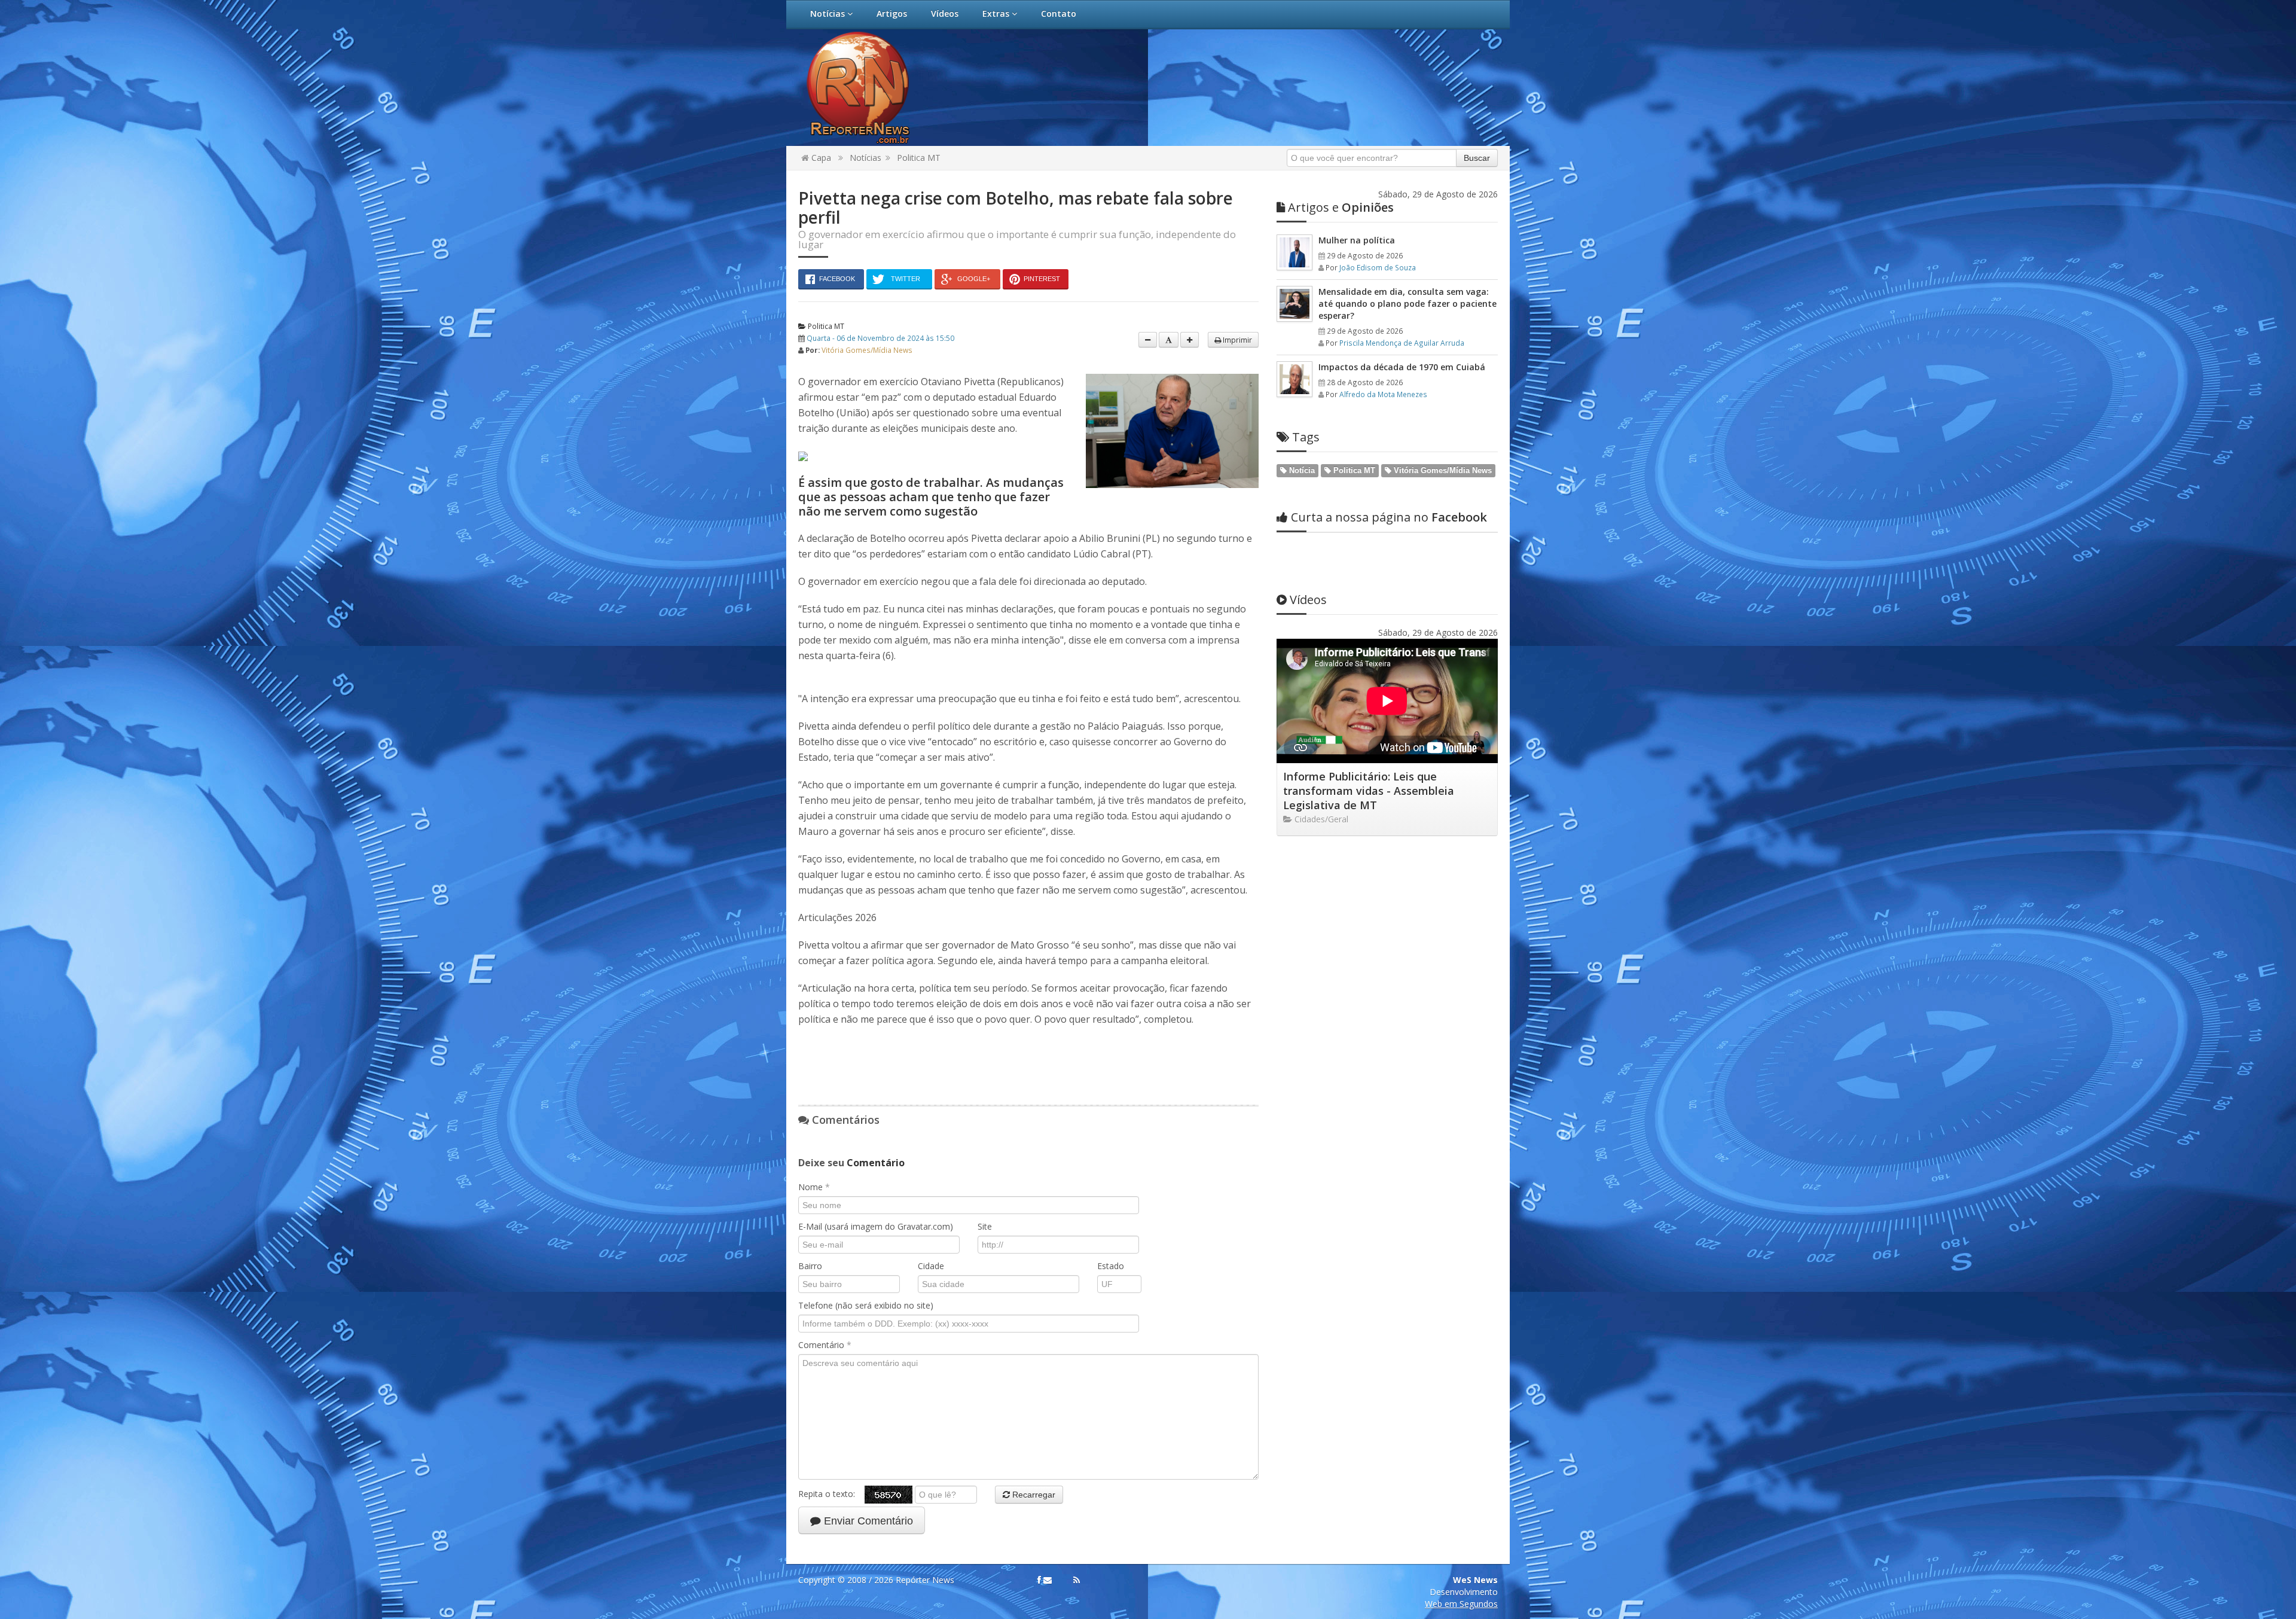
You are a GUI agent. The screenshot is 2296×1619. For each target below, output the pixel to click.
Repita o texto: (831, 1493)
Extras (997, 13)
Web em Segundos (1461, 1604)
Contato (1059, 13)
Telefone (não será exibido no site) (866, 1305)
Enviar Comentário (867, 1521)
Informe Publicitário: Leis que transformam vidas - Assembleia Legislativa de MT (1369, 791)
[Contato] (1048, 1580)
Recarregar (1033, 1495)
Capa (820, 158)
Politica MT (919, 158)
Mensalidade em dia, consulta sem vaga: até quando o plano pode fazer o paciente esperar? (1407, 304)
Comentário (825, 1345)
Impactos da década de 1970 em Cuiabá (1402, 367)
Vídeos (945, 13)
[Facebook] (1039, 1580)
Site (985, 1226)
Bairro (810, 1266)
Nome (814, 1187)
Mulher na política (1357, 240)
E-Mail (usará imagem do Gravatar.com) (876, 1226)
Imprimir (1236, 340)
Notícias (829, 13)
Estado (1111, 1266)
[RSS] (1077, 1580)
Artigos (892, 13)
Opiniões (1341, 207)
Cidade (931, 1266)
